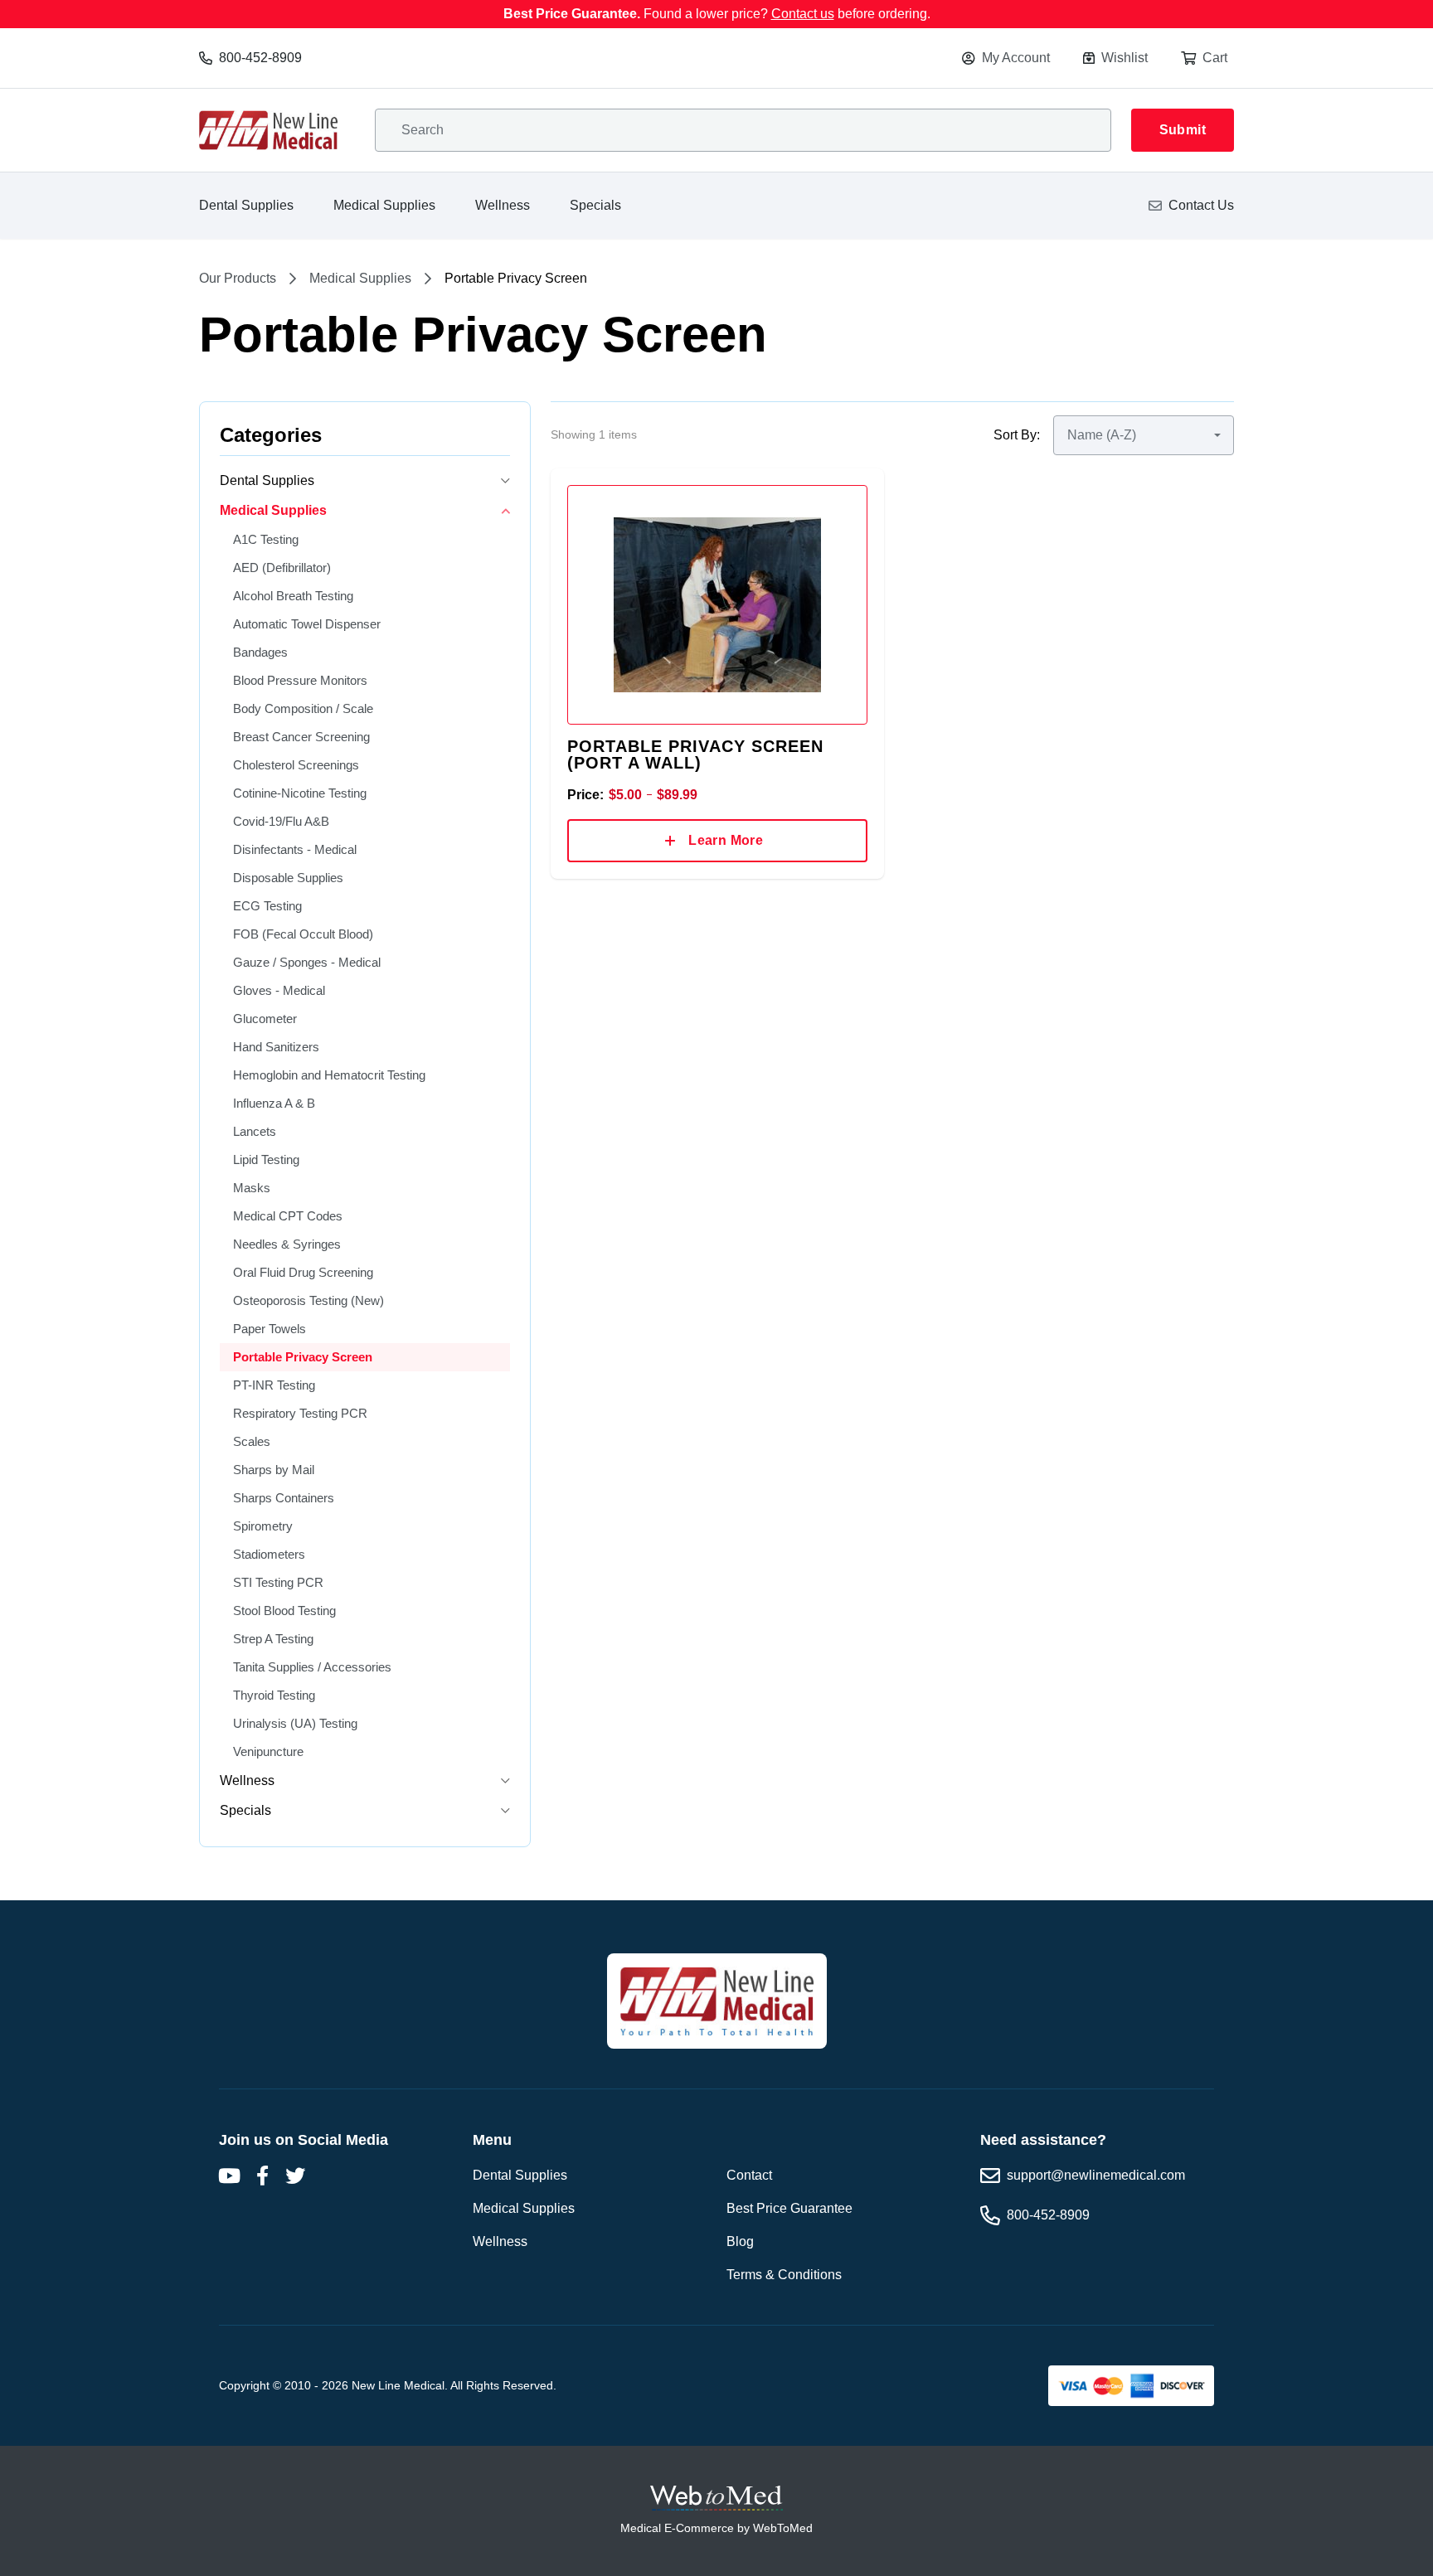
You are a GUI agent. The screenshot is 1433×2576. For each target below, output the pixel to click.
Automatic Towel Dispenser (307, 624)
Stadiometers (269, 1554)
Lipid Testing (266, 1159)
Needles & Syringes (287, 1244)
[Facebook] (262, 2176)
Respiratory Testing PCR (300, 1413)
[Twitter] (295, 2176)
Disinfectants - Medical (295, 849)
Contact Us (1201, 205)
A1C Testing (266, 539)
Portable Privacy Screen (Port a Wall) (695, 754)
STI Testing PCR (278, 1582)
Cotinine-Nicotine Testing (300, 793)
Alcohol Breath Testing (293, 596)
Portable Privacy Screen (303, 1357)
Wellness (503, 205)
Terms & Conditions (784, 2275)
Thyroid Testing (274, 1695)
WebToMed (783, 2528)
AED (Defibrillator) (282, 568)
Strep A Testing (273, 1639)
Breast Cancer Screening (301, 737)
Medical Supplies (384, 205)
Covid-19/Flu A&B (281, 821)
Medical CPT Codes (288, 1216)
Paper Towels (270, 1329)
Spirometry (263, 1526)
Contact (749, 2175)
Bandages (260, 652)
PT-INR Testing (274, 1385)
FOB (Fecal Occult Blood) (303, 934)
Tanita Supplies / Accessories (312, 1667)
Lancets (255, 1131)
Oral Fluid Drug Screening (303, 1272)
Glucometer (265, 1019)
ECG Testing (267, 906)
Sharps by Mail (274, 1470)
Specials (595, 205)
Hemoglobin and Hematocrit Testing (329, 1075)
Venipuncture (268, 1751)
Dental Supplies (246, 205)
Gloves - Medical (279, 990)
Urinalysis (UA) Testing (295, 1723)
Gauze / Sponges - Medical (307, 962)
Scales (252, 1441)
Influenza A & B (274, 1103)
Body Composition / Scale (303, 708)
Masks (252, 1188)
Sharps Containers (284, 1498)
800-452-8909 (260, 58)
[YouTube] (229, 2176)
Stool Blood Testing (284, 1611)
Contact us (803, 14)
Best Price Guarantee (789, 2208)
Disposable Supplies (288, 878)
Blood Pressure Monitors (300, 680)
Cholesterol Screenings (296, 765)
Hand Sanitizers (276, 1047)
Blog (740, 2241)
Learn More (726, 840)
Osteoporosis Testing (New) (308, 1300)
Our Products (238, 279)
